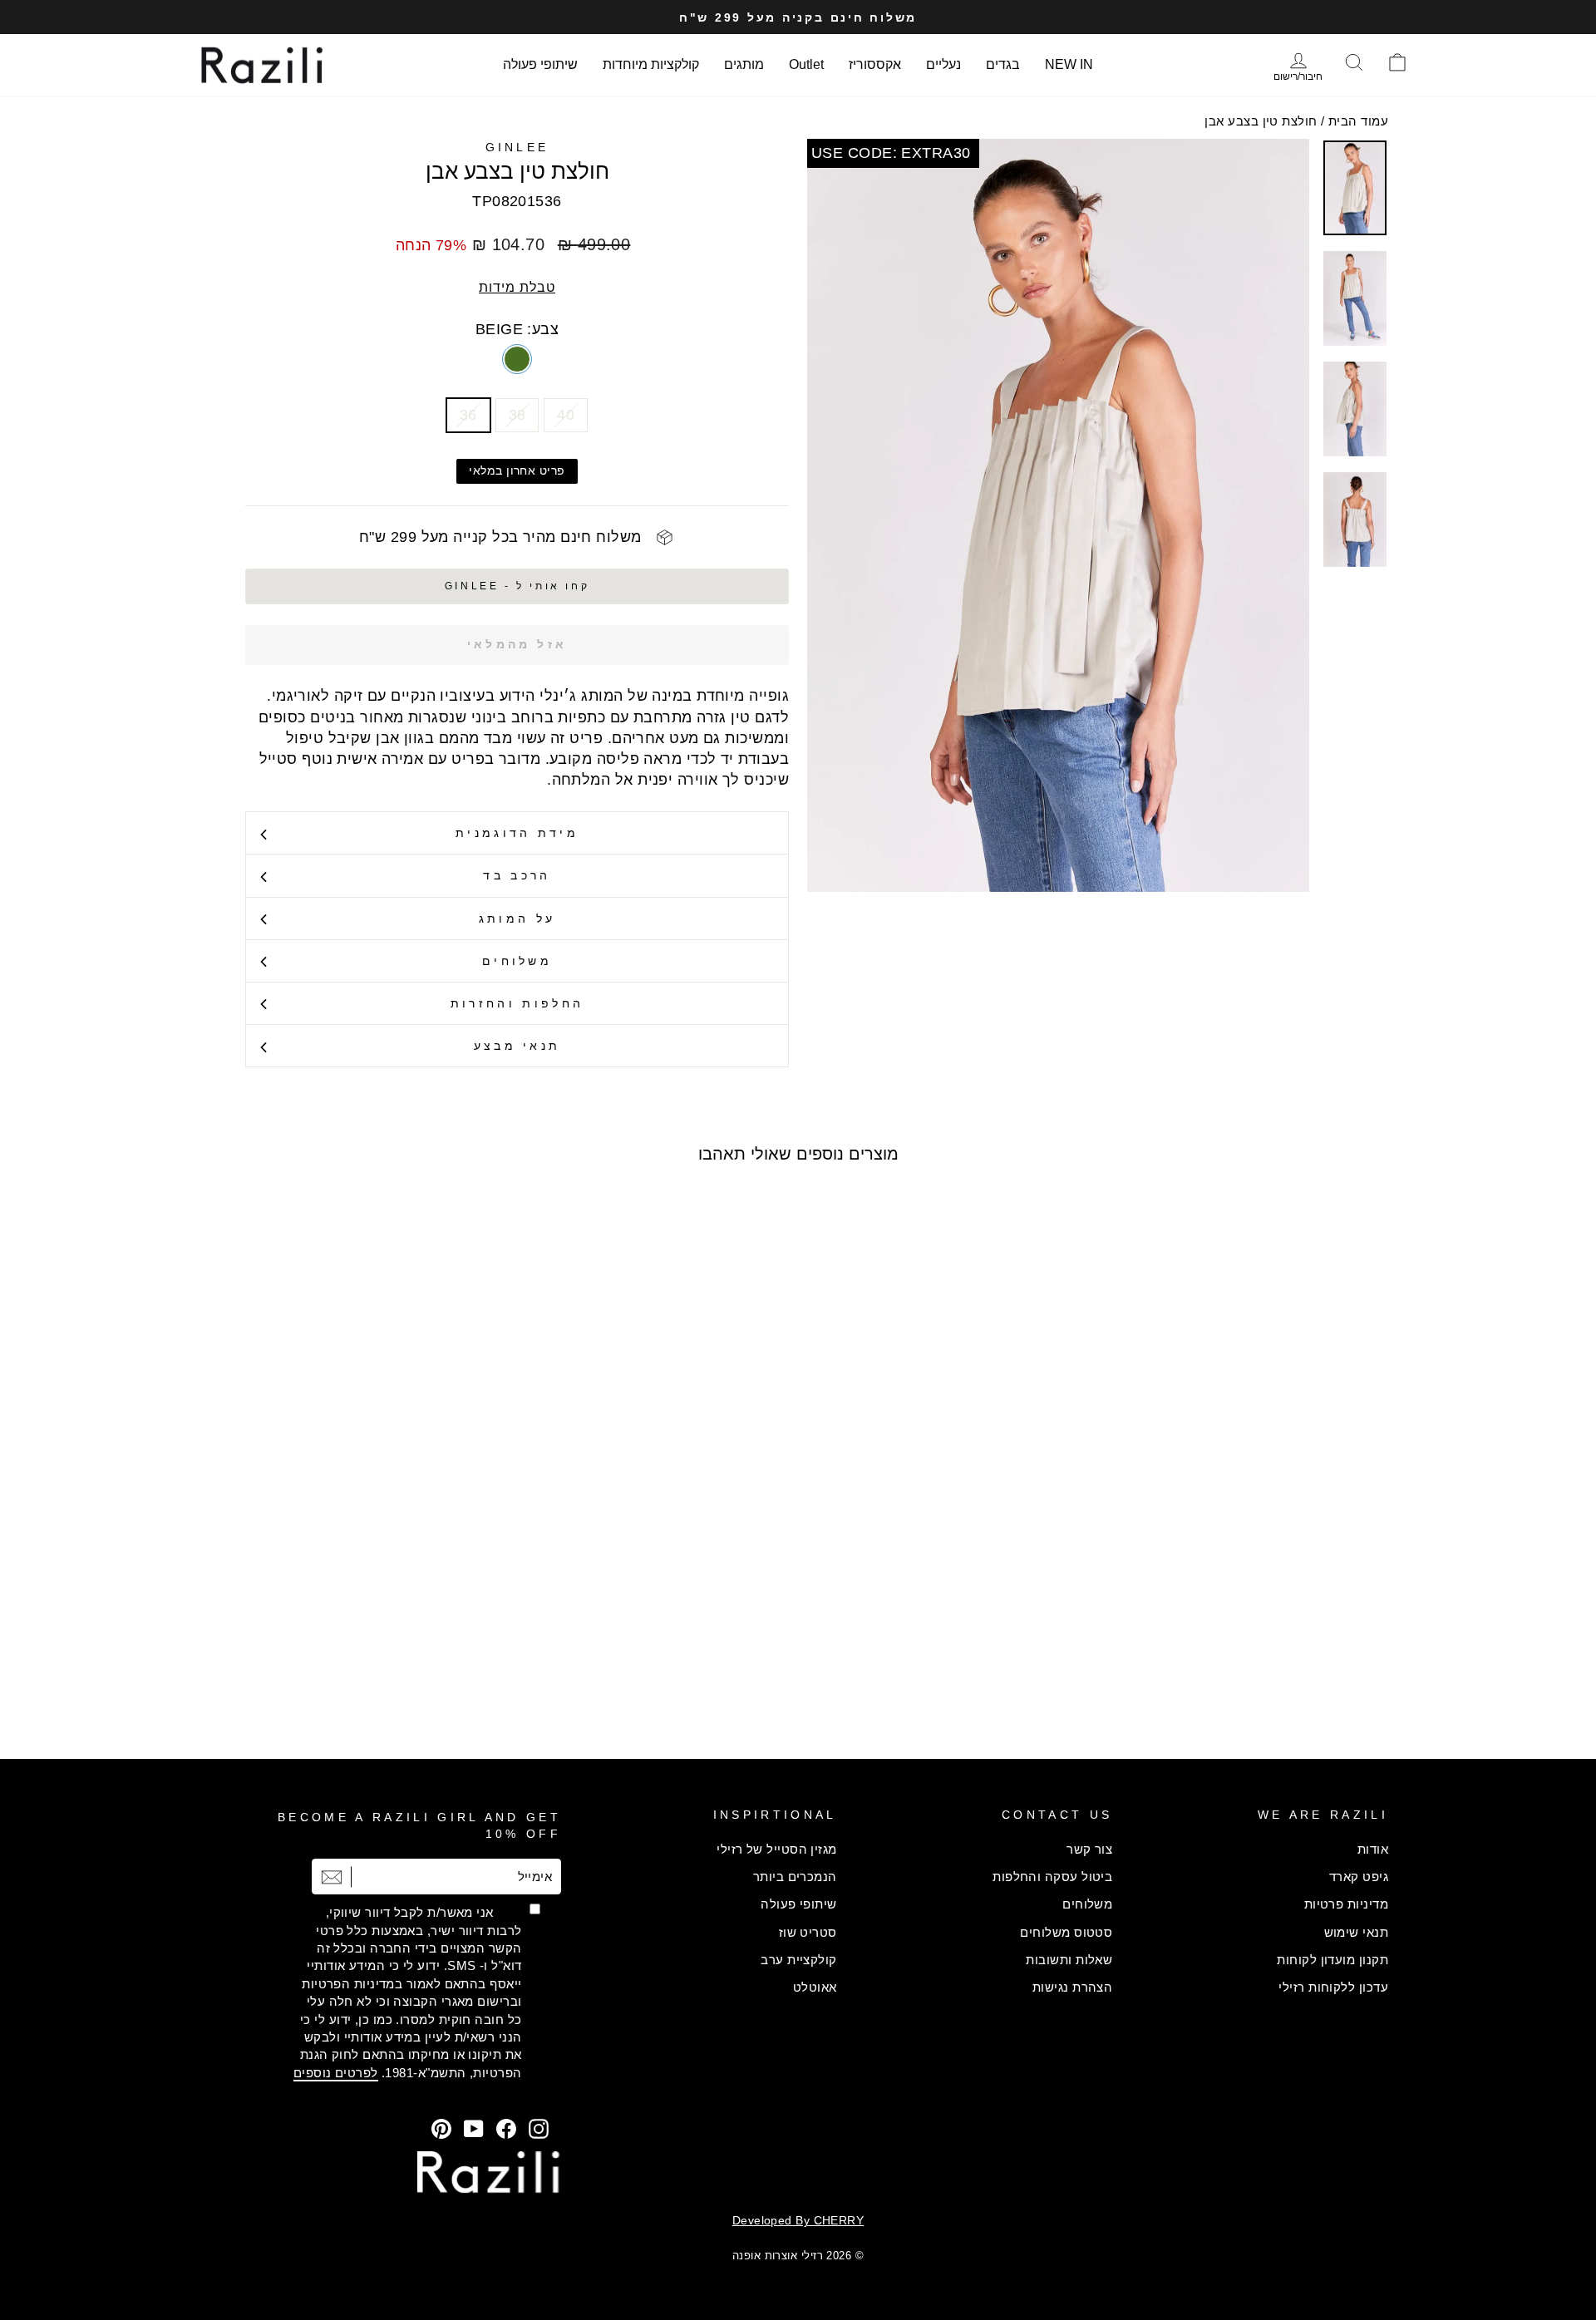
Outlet (806, 64)
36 (468, 415)
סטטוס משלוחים (1066, 1932)
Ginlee (517, 147)
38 (517, 415)
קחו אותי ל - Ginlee (517, 586)
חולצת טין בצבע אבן (1261, 121)
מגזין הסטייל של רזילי (776, 1849)
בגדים (1003, 64)
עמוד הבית (1358, 121)
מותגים (744, 64)
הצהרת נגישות (1072, 1987)
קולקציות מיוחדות (651, 64)
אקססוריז (875, 64)
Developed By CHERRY (798, 2220)
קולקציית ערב (798, 1960)
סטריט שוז (808, 1932)
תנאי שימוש (1357, 1932)
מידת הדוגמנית (517, 833)
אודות (1373, 1849)
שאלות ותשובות (1069, 1960)
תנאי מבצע (517, 1046)
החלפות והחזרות (517, 1003)
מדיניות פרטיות (1346, 1904)
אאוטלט (815, 1987)
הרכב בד (517, 875)
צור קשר (1089, 1849)
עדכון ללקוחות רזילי (1333, 1987)
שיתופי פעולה (540, 64)
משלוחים (517, 961)
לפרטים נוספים (336, 2073)
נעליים (943, 64)
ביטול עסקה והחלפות (1052, 1877)
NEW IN (1069, 64)
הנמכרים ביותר (795, 1877)
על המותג (517, 919)
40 (566, 415)
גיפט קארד (1359, 1877)
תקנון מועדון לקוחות (1332, 1960)
